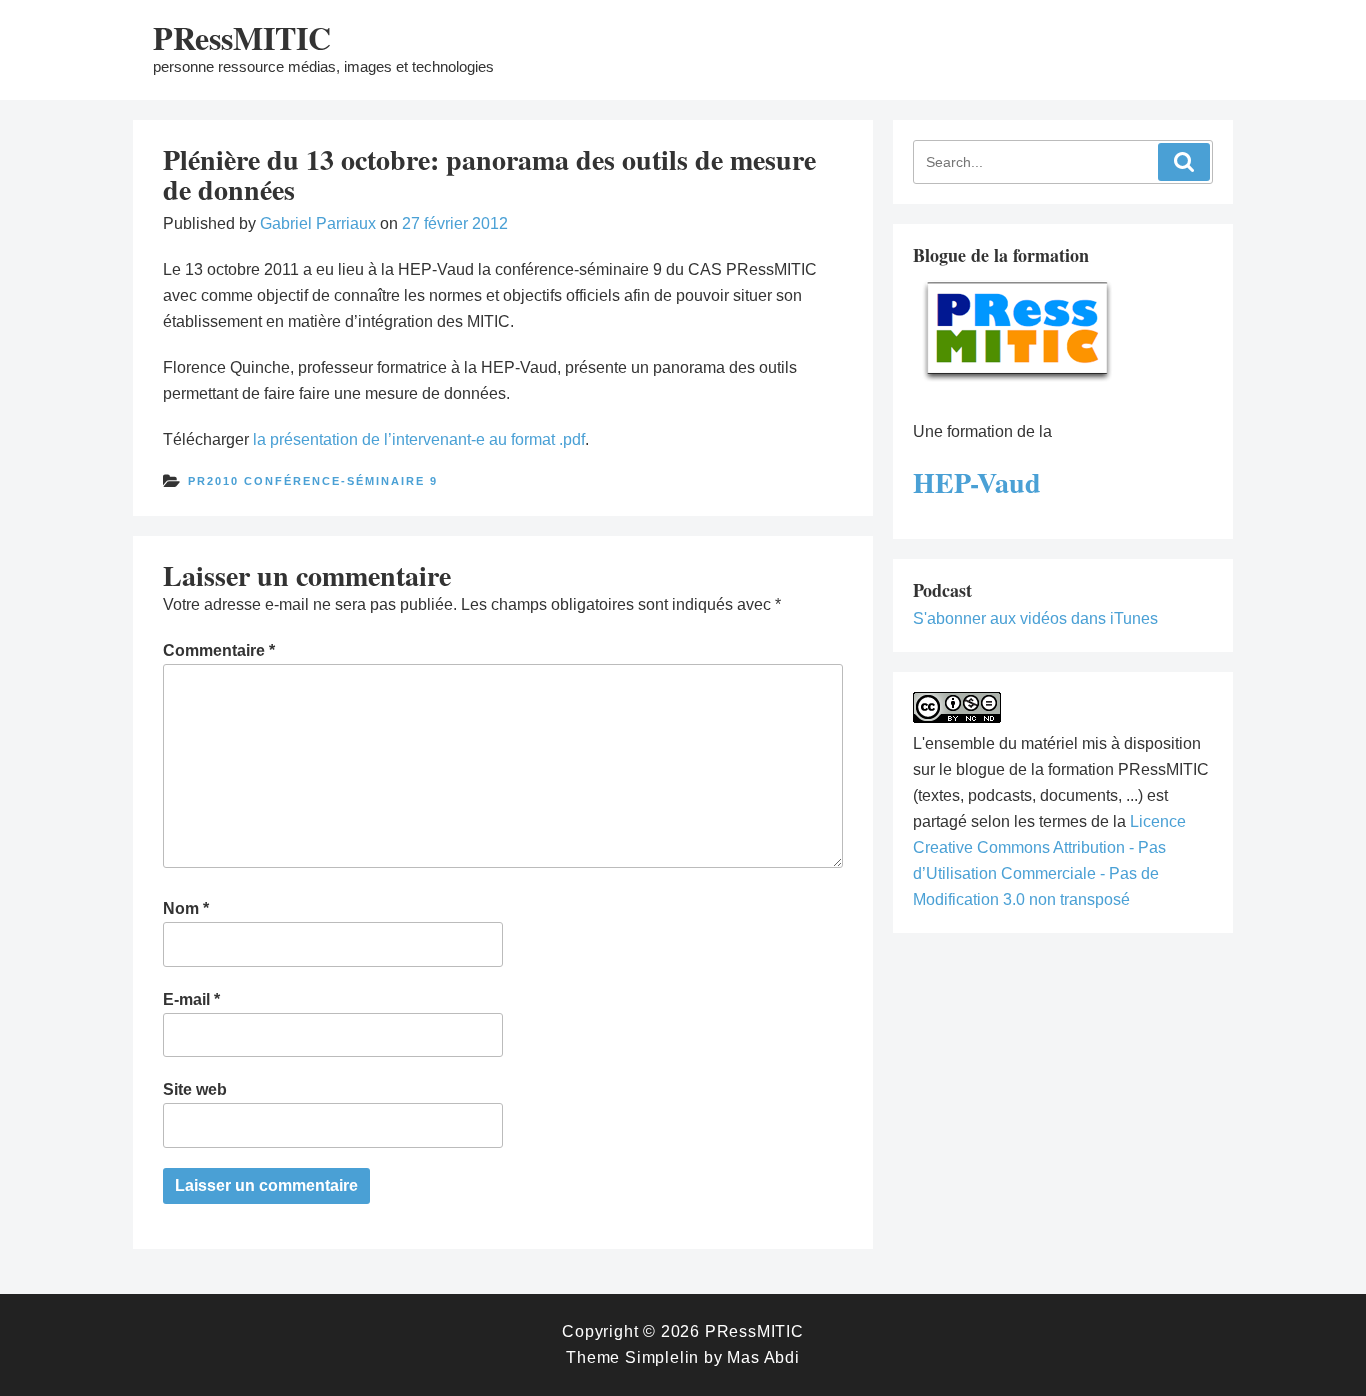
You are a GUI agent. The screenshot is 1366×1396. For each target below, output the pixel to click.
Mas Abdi (763, 1357)
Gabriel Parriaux (318, 223)
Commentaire (219, 650)
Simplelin (662, 1357)
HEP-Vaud (977, 482)
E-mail (191, 999)
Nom (186, 908)
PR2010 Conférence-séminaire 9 (313, 481)
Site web (195, 1089)
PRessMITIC (242, 37)
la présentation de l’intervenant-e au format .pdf (419, 439)
